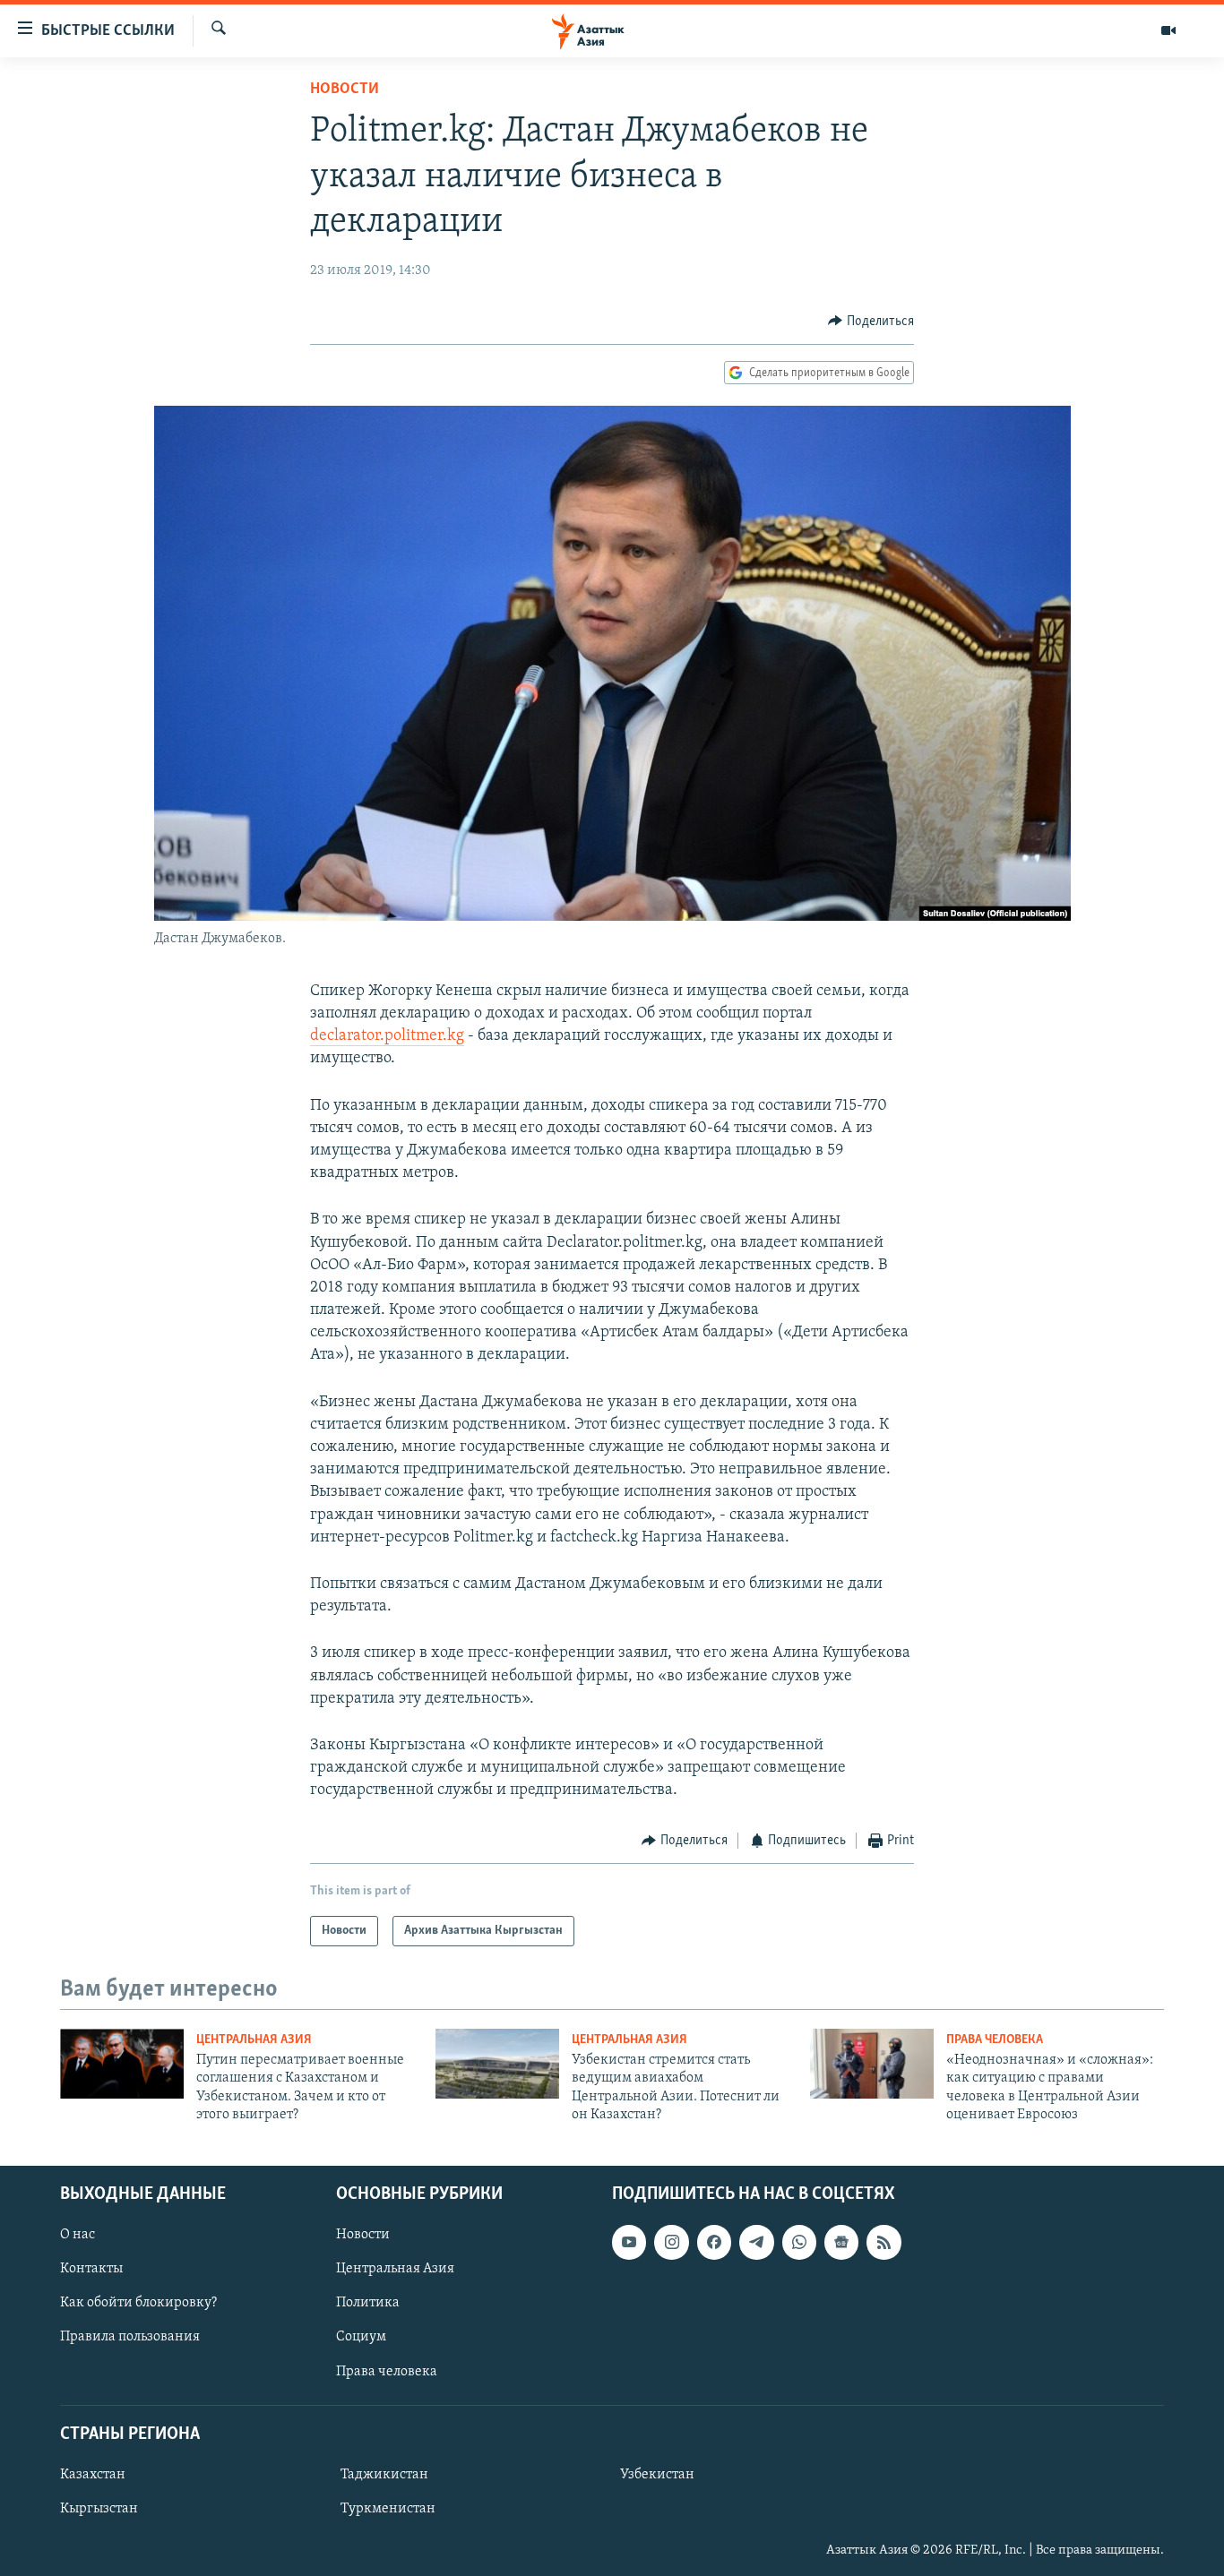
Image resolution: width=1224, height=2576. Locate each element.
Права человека (995, 2040)
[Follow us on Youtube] (629, 2242)
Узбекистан (657, 2475)
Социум (361, 2337)
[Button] (871, 322)
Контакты (91, 2269)
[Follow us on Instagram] (671, 2242)
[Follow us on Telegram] (756, 2242)
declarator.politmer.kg (387, 1036)
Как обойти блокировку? (138, 2303)
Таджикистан (384, 2475)
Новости (345, 90)
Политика (368, 2303)
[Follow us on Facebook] (714, 2242)
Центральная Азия (254, 2040)
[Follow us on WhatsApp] (799, 2242)
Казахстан (93, 2475)
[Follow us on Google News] (841, 2242)
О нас (78, 2235)
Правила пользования (130, 2337)
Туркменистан (388, 2509)
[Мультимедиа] (1168, 30)
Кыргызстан (99, 2509)
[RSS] (884, 2242)
